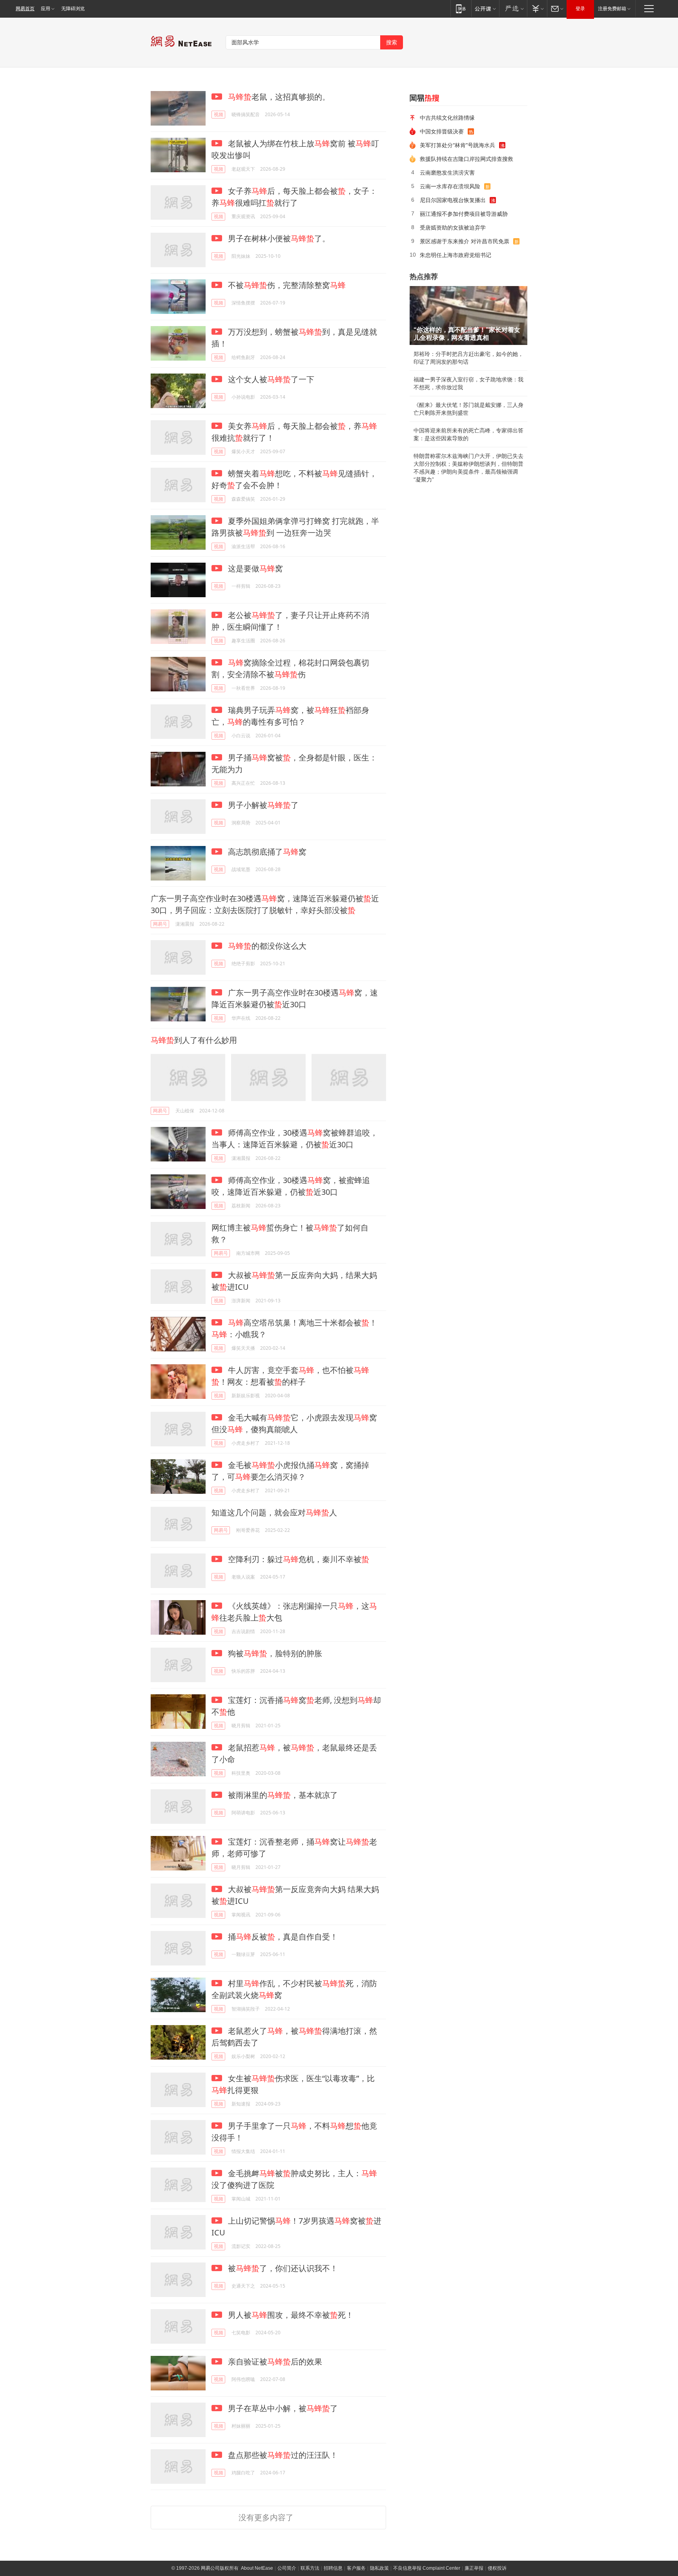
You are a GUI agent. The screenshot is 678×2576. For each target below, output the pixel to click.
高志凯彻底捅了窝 (266, 852)
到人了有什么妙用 (194, 1040)
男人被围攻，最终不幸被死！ (290, 2315)
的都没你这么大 (267, 946)
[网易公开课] (485, 8)
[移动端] (461, 8)
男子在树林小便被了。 (278, 238)
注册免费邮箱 (612, 9)
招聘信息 (333, 2568)
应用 (46, 9)
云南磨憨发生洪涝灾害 (447, 172)
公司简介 (287, 2568)
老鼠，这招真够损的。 (279, 97)
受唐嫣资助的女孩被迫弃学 (453, 227)
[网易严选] (513, 8)
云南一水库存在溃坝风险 (450, 186)
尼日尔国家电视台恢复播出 (453, 200)
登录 (580, 9)
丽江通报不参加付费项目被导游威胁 (464, 214)
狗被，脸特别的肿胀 (274, 1653)
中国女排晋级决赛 (442, 131)
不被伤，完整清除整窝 (286, 285)
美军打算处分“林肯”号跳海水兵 (457, 145)
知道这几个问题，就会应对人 (274, 1512)
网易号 (160, 924)
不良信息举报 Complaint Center (427, 2568)
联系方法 (310, 2568)
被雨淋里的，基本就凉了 (282, 1795)
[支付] (537, 8)
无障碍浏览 (73, 9)
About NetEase (257, 2568)
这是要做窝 (254, 568)
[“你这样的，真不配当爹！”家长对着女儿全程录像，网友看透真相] (468, 315)
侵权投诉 (497, 2568)
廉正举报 (474, 2568)
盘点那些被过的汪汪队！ (282, 2455)
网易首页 (25, 9)
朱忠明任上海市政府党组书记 (456, 255)
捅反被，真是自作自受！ (282, 1937)
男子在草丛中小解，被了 (282, 2408)
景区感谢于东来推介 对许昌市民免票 (465, 241)
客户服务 (356, 2568)
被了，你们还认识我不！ (282, 2268)
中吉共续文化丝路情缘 (447, 118)
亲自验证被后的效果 (274, 2362)
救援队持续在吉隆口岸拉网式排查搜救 (467, 159)
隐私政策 (379, 2568)
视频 (219, 114)
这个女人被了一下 (270, 379)
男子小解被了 (262, 805)
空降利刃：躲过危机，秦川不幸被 (298, 1559)
